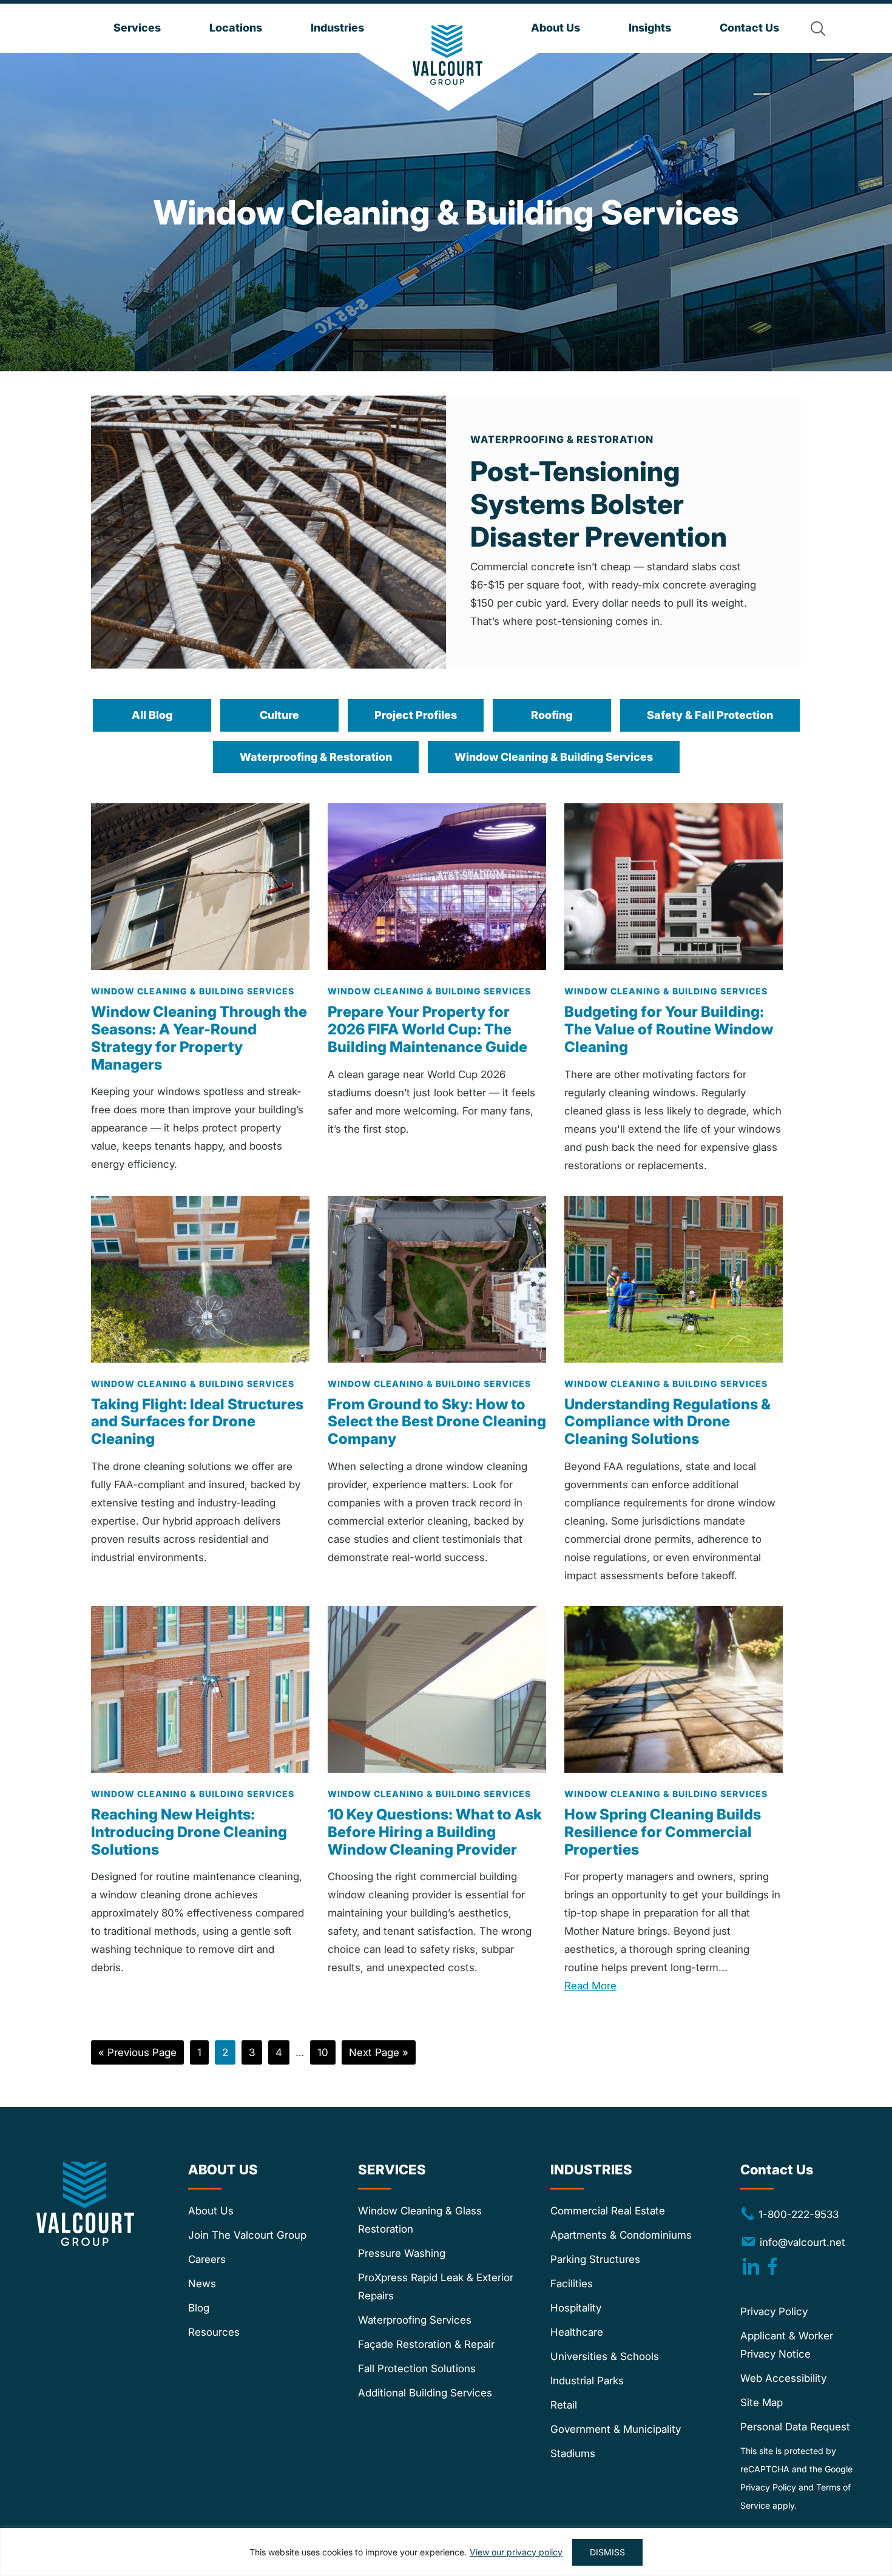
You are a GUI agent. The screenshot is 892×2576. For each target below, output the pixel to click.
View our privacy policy (516, 2552)
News (202, 2284)
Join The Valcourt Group (247, 2236)
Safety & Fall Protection (710, 715)
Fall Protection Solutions (417, 2369)
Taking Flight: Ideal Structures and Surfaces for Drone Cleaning (197, 1422)
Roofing (552, 715)
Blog (199, 2308)
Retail (564, 2406)
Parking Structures (595, 2260)
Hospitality (576, 2308)
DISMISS (607, 2552)
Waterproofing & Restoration (316, 757)
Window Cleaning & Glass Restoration (420, 2220)
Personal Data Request (795, 2427)
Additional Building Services (425, 2393)
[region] (446, 2552)
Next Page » (378, 2055)
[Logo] (448, 55)
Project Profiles (416, 715)
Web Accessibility (783, 2379)
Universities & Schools (605, 2357)
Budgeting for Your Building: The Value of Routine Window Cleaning (669, 1029)
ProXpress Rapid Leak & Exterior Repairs (436, 2287)
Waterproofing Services (415, 2321)
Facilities (572, 2284)
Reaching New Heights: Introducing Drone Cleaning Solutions (189, 1832)
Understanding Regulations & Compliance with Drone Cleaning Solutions (667, 1422)
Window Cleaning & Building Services (554, 757)
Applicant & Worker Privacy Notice (787, 2345)
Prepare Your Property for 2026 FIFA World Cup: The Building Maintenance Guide (427, 1029)
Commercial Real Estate (608, 2211)
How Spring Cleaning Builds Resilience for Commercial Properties (663, 1832)
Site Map (762, 2403)
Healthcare (577, 2333)
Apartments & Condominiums (621, 2236)
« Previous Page (137, 2055)
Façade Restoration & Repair (426, 2345)
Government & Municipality (616, 2430)
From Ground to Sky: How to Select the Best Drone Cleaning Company (437, 1422)
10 (326, 2052)
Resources (214, 2333)
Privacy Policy (774, 2312)
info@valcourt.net (802, 2242)
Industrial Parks (587, 2381)
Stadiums (573, 2454)
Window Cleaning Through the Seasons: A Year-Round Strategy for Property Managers (199, 1038)
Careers (207, 2260)
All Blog (152, 715)
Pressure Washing (402, 2254)
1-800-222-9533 (789, 2214)
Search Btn (818, 29)
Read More (590, 1986)
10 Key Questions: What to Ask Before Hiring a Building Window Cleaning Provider (435, 1832)
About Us (211, 2211)
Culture (279, 715)
